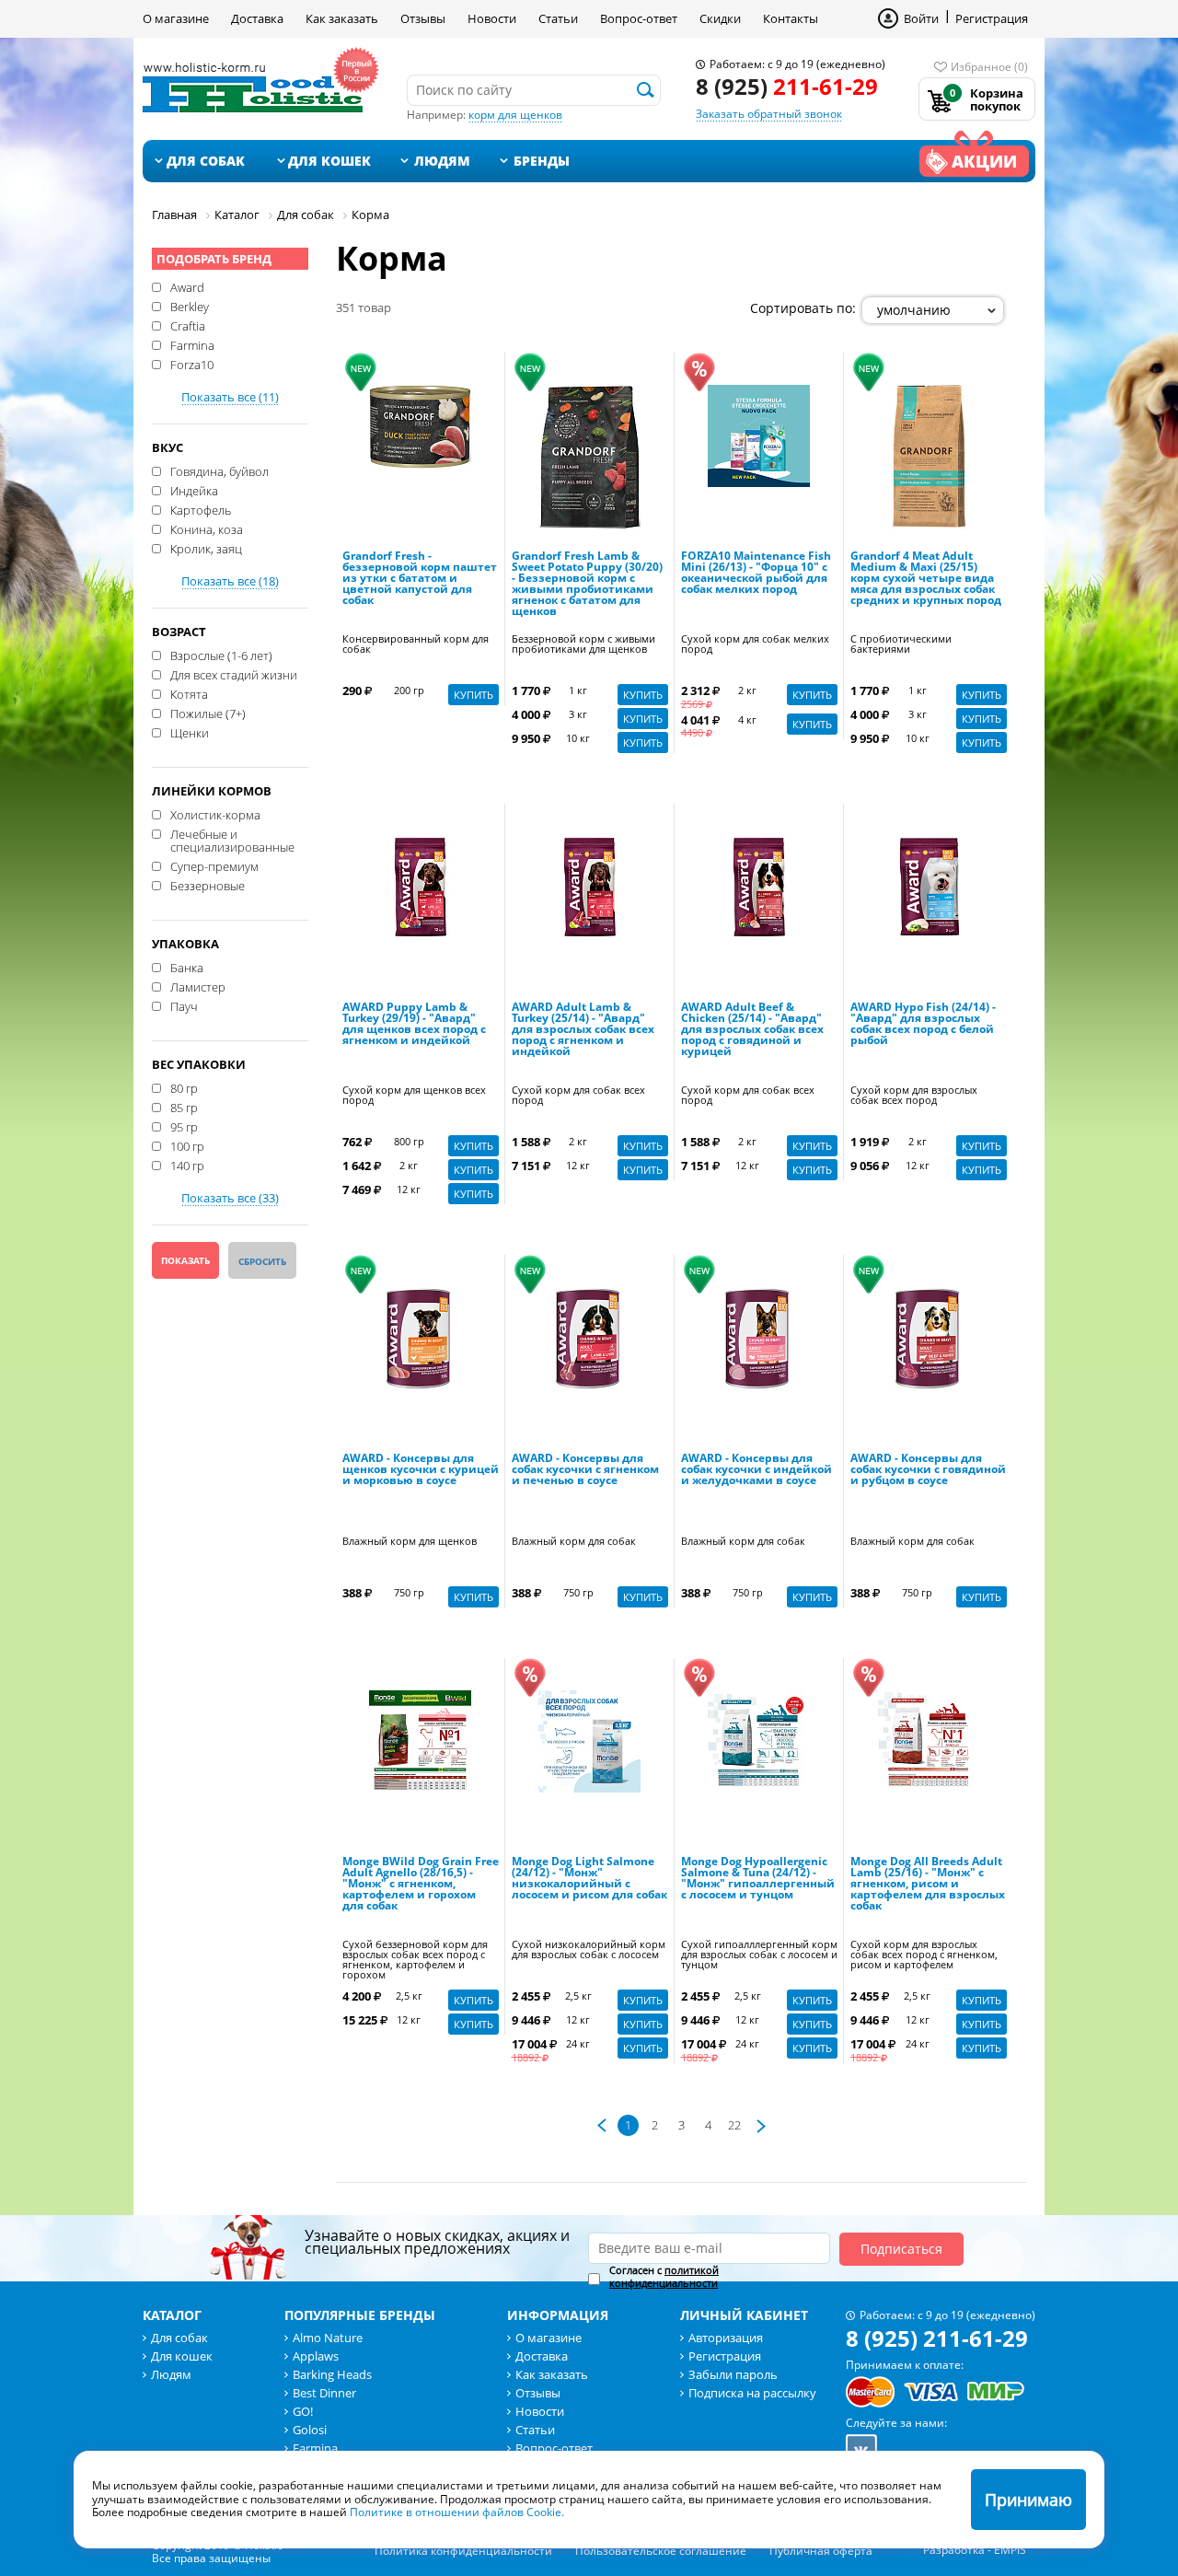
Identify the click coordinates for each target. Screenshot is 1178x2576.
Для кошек (329, 161)
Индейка (194, 490)
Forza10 (192, 364)
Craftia (188, 325)
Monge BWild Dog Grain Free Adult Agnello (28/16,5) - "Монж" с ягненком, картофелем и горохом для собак (421, 1885)
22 (734, 2125)
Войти (921, 18)
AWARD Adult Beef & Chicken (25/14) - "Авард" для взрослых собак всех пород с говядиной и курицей (752, 1030)
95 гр (184, 1126)
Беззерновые (208, 885)
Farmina (192, 344)
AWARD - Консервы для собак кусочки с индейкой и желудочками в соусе (756, 1470)
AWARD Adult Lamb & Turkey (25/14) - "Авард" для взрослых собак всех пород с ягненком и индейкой (583, 1030)
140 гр (187, 1165)
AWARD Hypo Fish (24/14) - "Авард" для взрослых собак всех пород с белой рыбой (923, 1025)
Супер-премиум (214, 865)
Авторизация (726, 2338)
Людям (442, 161)
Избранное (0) (989, 67)
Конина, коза (207, 528)
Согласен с (664, 2277)
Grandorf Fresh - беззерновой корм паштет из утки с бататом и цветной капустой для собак (420, 579)
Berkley (190, 306)
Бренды (542, 161)
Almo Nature (328, 2338)
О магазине (176, 18)
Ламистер (198, 986)
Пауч (184, 1005)
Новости (492, 18)
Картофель (201, 509)
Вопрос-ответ (639, 18)
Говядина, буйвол (219, 470)
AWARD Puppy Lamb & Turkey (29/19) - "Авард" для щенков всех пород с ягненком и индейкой (414, 1025)
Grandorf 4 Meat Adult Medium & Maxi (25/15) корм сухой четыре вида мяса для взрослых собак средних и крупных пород (926, 579)
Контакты (791, 18)
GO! (303, 2411)
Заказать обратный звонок (769, 114)
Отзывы (423, 18)
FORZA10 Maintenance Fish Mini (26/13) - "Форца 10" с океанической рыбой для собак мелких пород (756, 574)
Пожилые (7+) (208, 713)
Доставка (257, 18)
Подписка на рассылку (752, 2393)
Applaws (316, 2356)
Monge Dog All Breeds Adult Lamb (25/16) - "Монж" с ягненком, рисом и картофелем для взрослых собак (928, 1885)
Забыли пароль (733, 2374)
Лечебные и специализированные (232, 840)
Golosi (310, 2430)
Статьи (558, 18)
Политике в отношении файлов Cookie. (457, 2512)
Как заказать (342, 18)
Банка (187, 967)
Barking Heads (332, 2374)
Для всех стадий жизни (234, 674)
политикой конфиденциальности (664, 2276)
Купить (474, 695)
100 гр (187, 1145)
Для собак (206, 161)
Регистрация (992, 18)
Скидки (720, 18)
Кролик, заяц (206, 548)
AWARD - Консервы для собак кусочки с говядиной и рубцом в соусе (928, 1470)
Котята (189, 693)
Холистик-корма (215, 814)
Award (187, 286)
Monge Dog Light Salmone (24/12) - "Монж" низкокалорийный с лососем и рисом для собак (589, 1879)
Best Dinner (324, 2393)
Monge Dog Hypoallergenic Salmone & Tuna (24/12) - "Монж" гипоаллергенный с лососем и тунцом (758, 1879)
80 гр (184, 1087)
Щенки (190, 732)
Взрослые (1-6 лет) (221, 655)
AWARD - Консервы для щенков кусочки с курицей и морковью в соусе (421, 1470)
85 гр (184, 1107)
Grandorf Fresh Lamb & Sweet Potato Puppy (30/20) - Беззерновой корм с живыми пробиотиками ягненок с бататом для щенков (587, 585)
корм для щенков (515, 115)
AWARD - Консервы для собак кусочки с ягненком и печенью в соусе (585, 1470)
